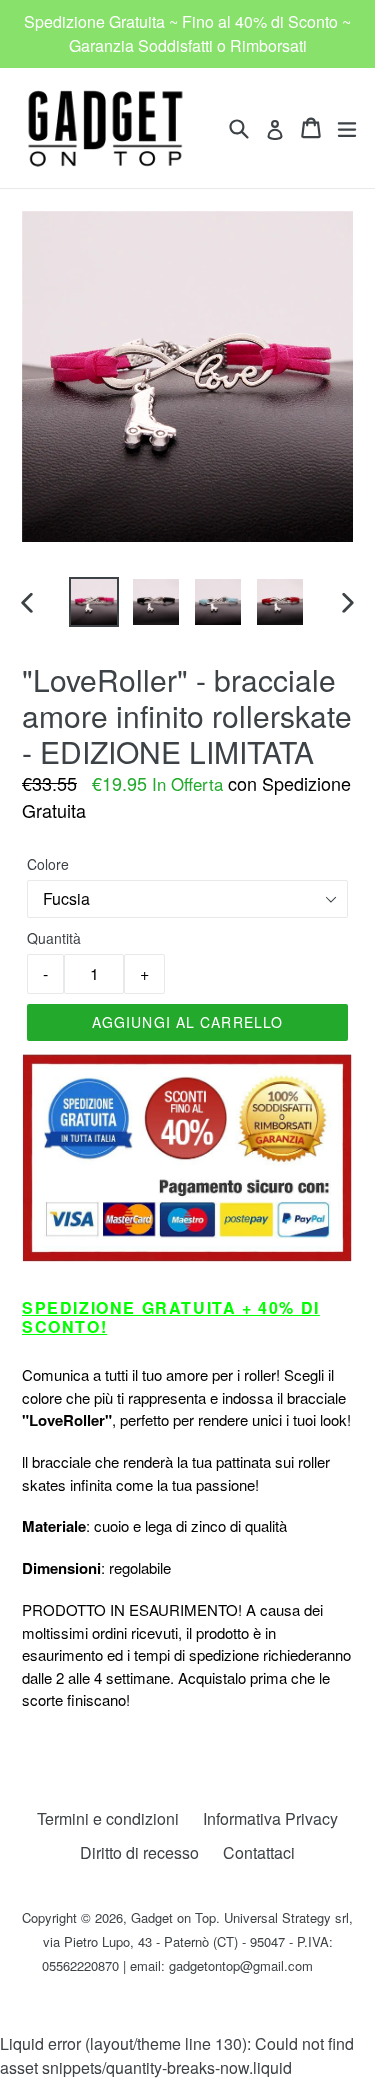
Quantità (54, 938)
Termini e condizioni (108, 1818)
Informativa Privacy (270, 1818)
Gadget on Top (173, 1917)
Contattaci (259, 1852)
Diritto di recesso (139, 1852)
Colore (48, 864)
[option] (94, 602)
